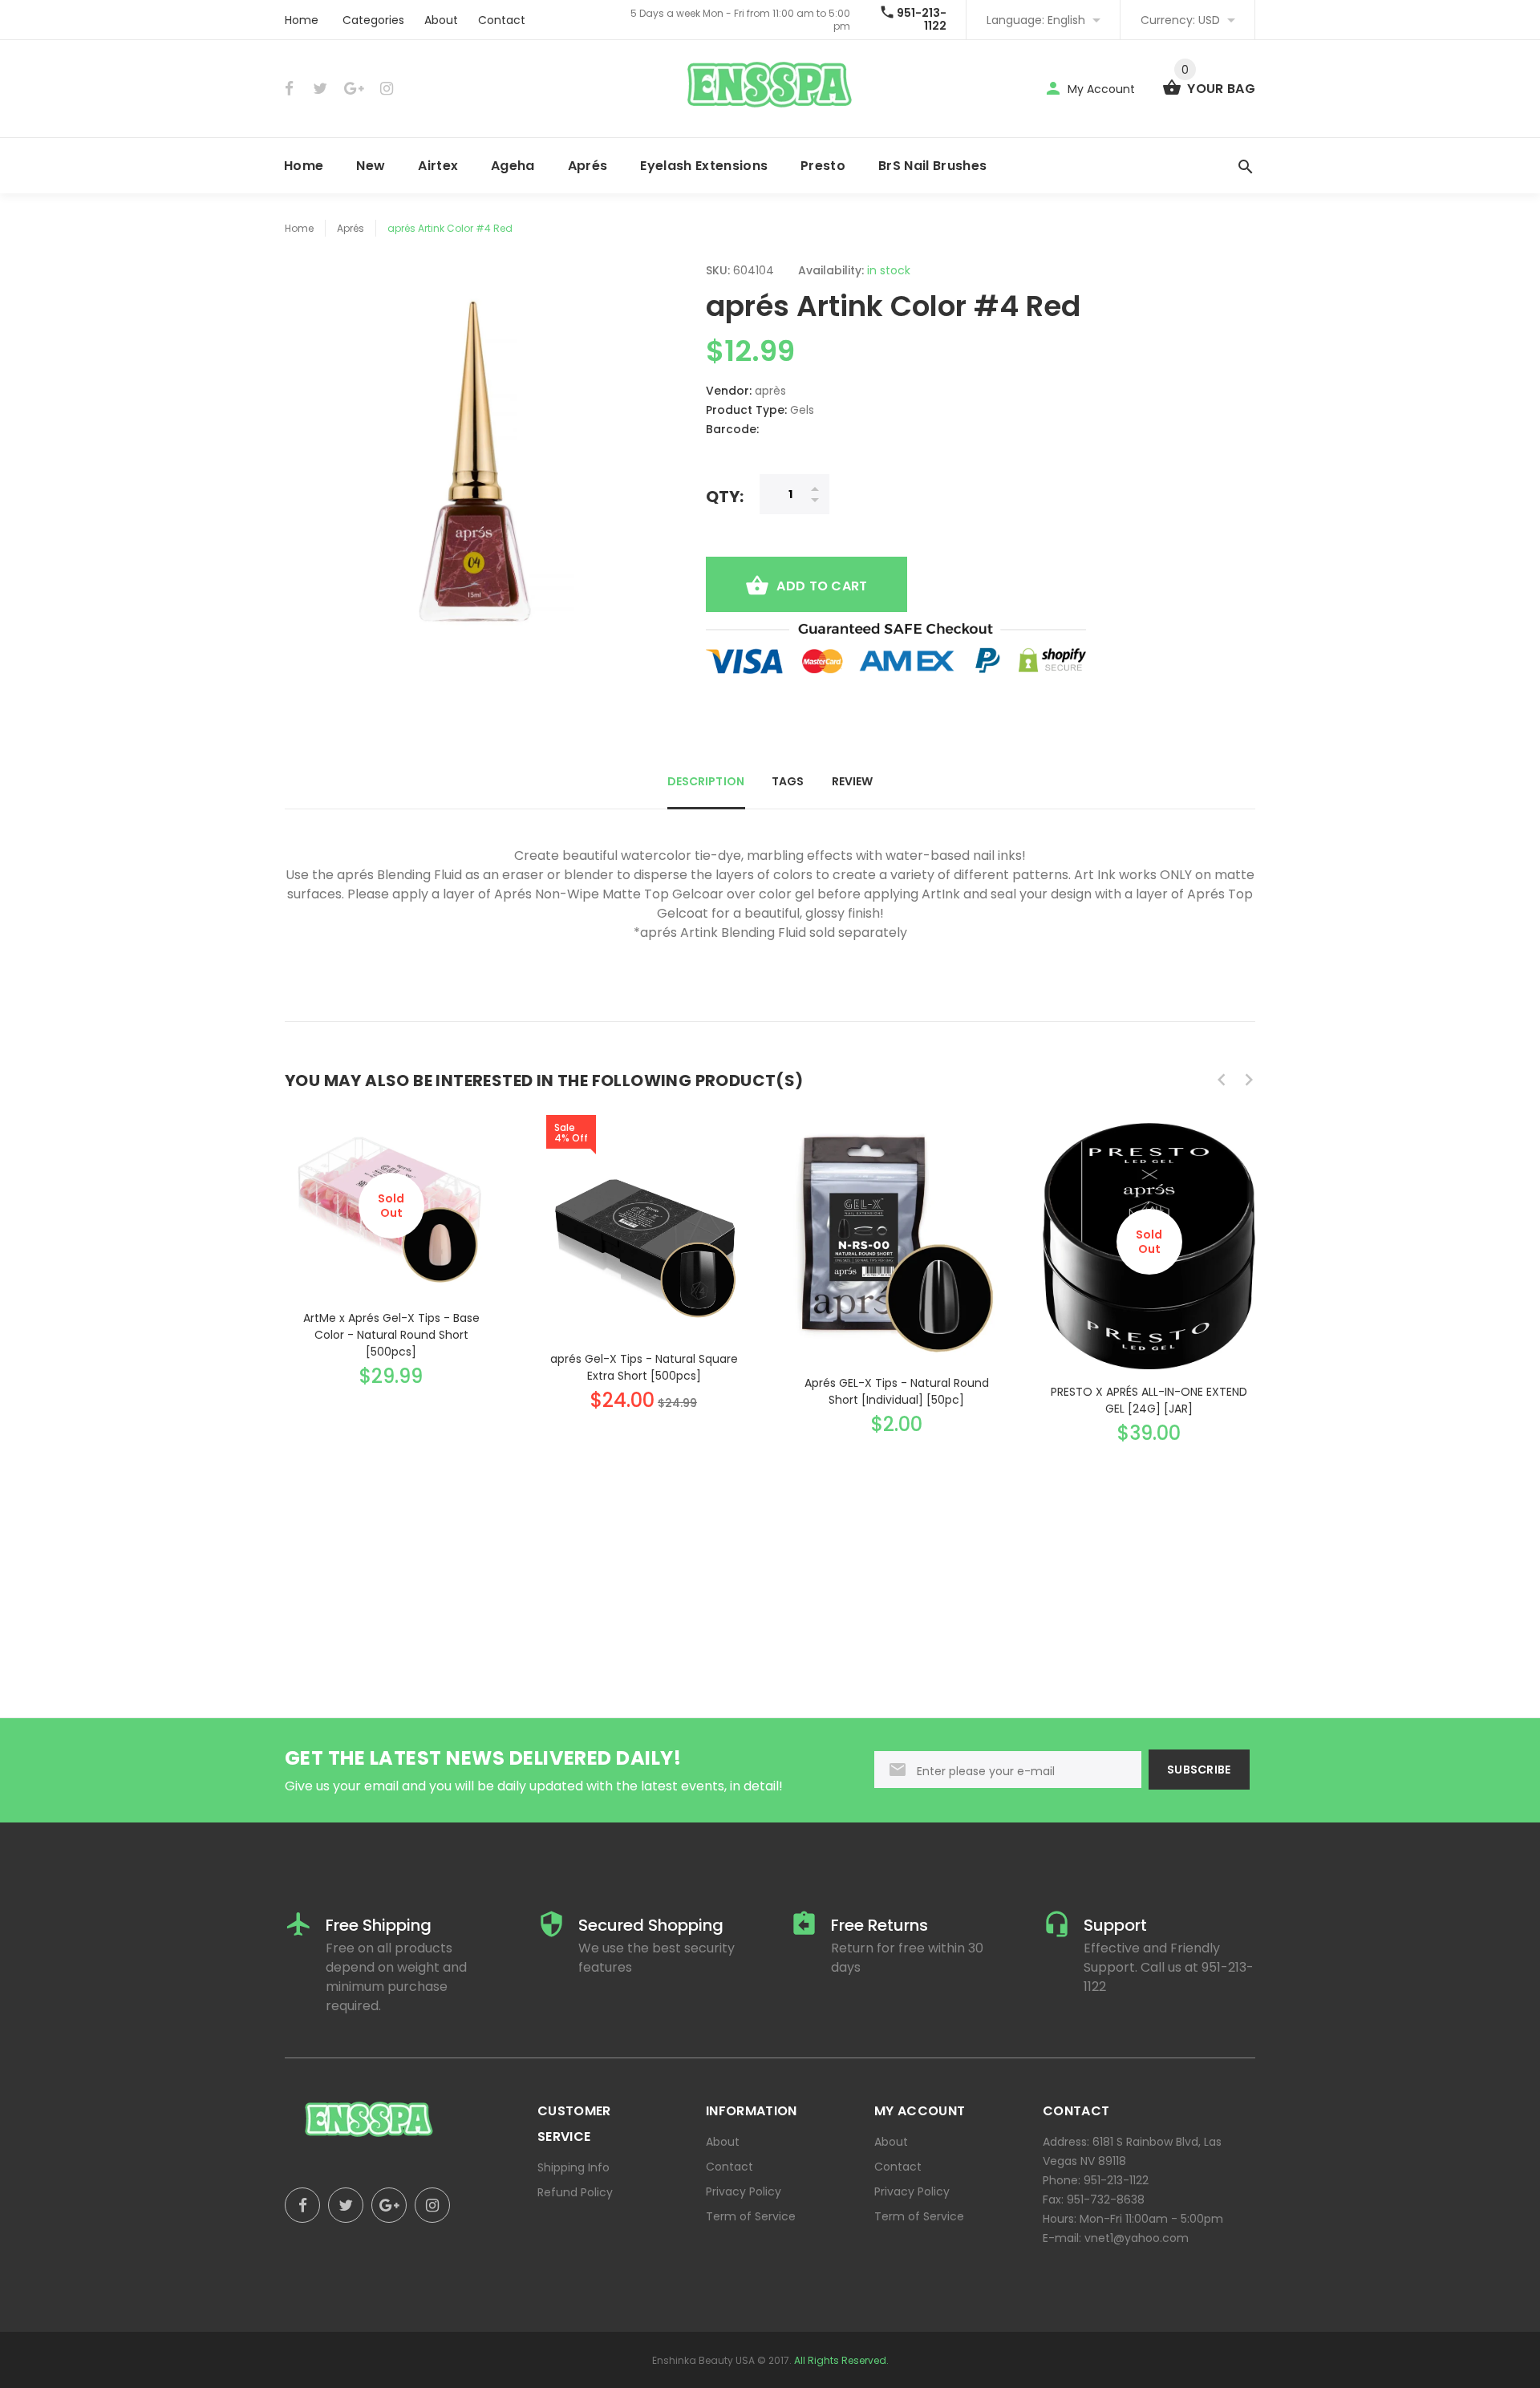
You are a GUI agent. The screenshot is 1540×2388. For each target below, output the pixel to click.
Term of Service (751, 2216)
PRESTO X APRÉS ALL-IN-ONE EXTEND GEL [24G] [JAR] (1149, 1400)
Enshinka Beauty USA (703, 2360)
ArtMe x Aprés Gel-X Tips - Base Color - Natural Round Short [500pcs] (391, 1335)
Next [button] (1249, 1080)
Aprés (588, 166)
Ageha (513, 166)
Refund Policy (575, 2192)
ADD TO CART (822, 586)
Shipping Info (573, 2167)
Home (302, 20)
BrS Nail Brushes (932, 166)
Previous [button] (1222, 1080)
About (441, 20)
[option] (391, 1240)
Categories (373, 20)
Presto (823, 166)
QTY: (725, 496)
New (371, 166)
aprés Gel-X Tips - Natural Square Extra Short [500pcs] (644, 1367)
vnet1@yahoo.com (1137, 2238)
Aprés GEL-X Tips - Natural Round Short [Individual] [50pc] (897, 1391)
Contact (502, 20)
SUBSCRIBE (1199, 1770)
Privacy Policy (744, 2191)
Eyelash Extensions (704, 166)
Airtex (438, 166)
